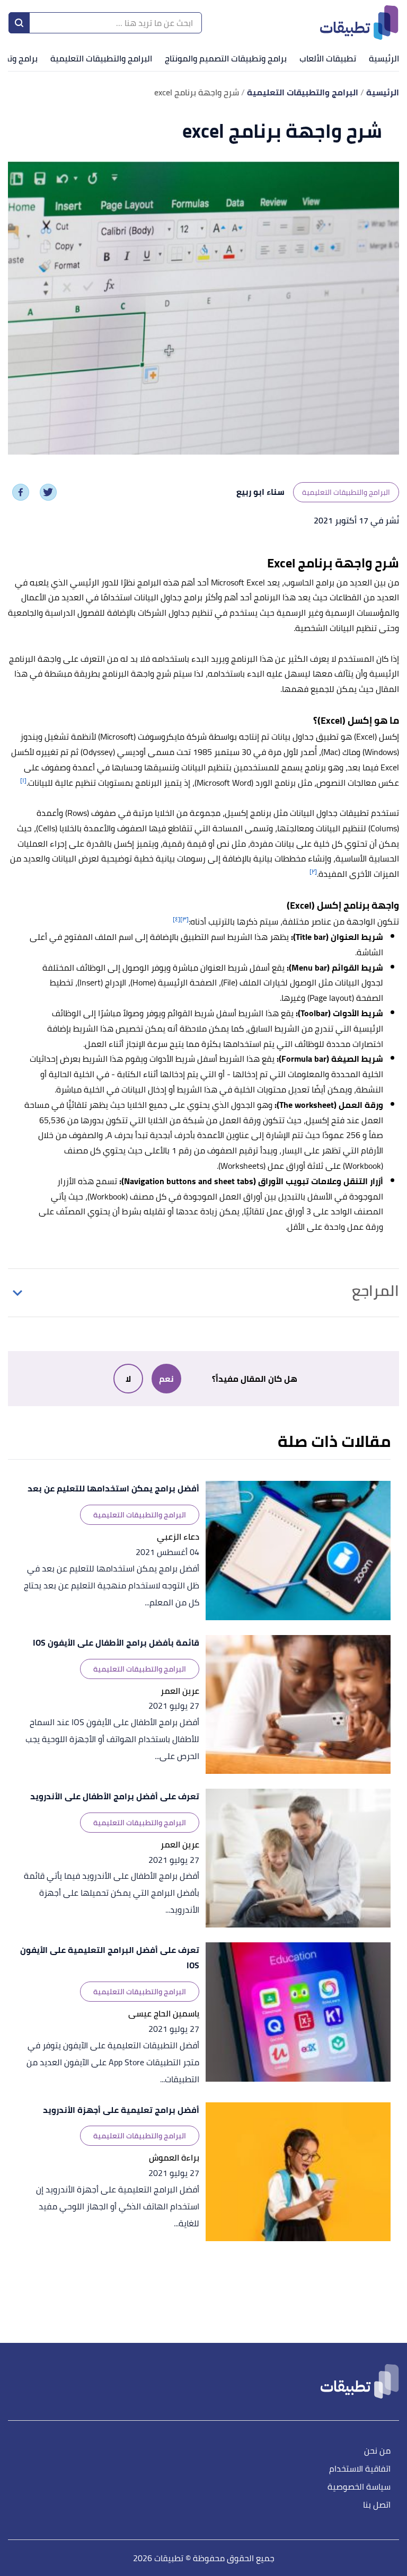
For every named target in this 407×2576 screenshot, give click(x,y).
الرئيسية (384, 58)
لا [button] (128, 1379)
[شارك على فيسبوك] (21, 492)
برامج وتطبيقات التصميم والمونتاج (226, 58)
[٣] (184, 919)
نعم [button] (166, 1379)
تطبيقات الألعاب (328, 58)
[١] (23, 780)
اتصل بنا (377, 2505)
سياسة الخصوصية (359, 2487)
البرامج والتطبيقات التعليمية (101, 58)
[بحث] (19, 23)
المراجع (375, 1291)
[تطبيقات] (359, 23)
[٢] (313, 871)
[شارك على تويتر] (48, 492)
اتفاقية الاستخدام (360, 2469)
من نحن (377, 2451)
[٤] (176, 919)
